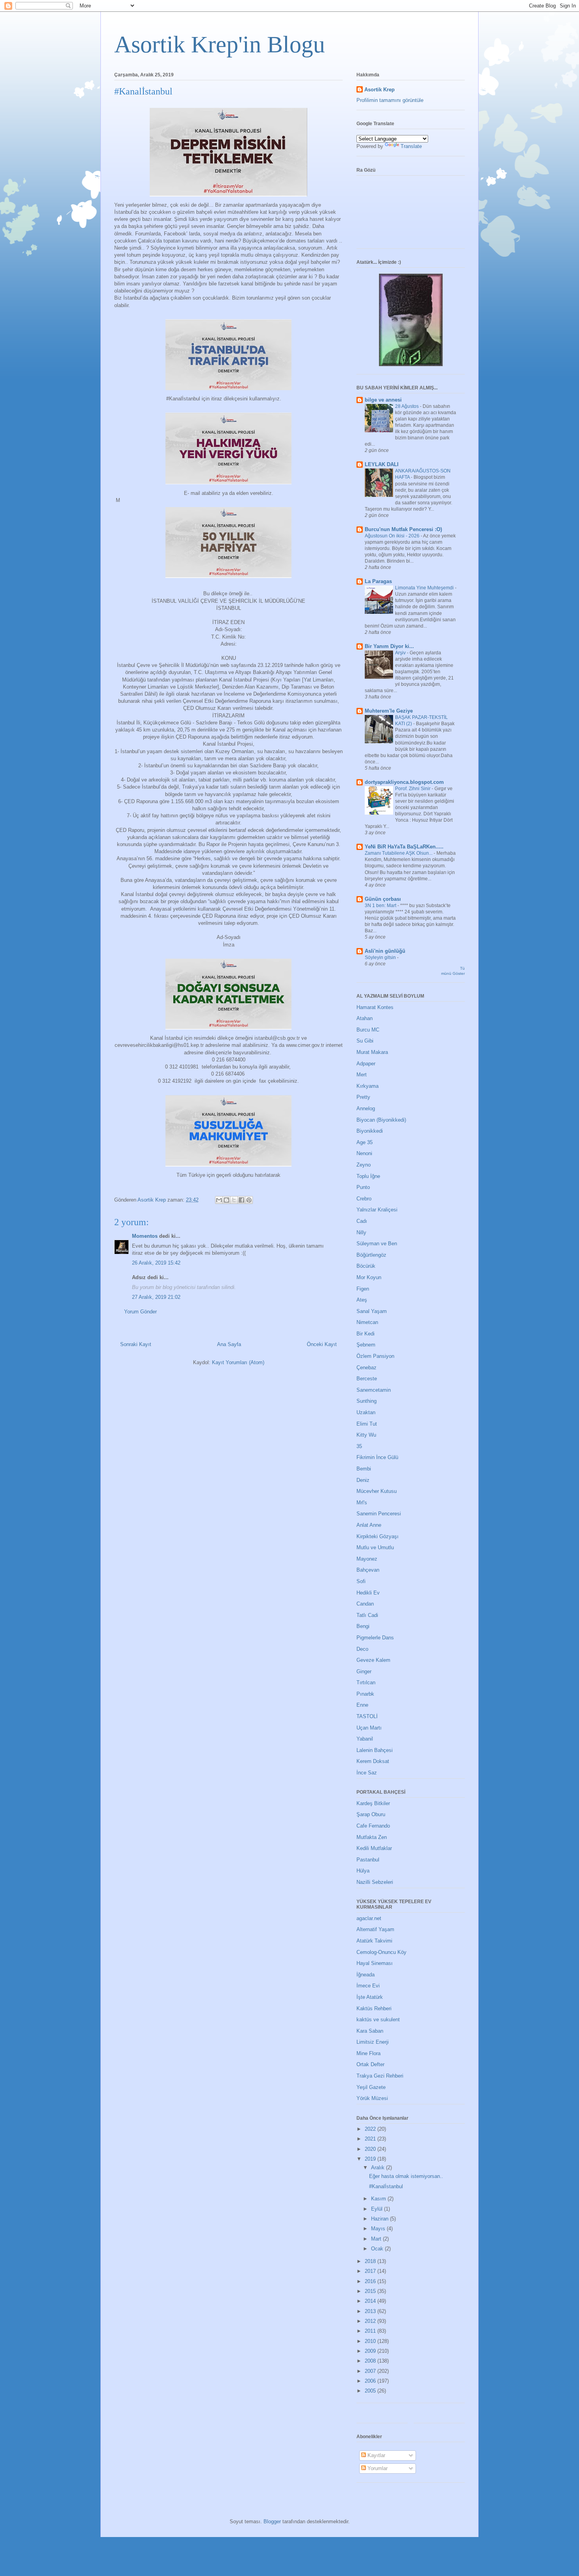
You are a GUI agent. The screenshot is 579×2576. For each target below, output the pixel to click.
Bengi (363, 1626)
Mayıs (379, 2229)
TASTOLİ (367, 1716)
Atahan (365, 1018)
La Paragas (378, 581)
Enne (362, 1705)
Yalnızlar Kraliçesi (377, 1210)
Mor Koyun (369, 1277)
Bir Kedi (366, 1334)
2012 (371, 2321)
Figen (363, 1289)
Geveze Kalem (373, 1660)
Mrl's (362, 1503)
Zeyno (364, 1165)
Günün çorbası (383, 899)
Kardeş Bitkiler (373, 1803)
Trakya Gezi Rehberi (380, 2076)
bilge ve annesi (383, 400)
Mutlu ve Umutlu (375, 1547)
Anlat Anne (369, 1525)
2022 (371, 2129)
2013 (371, 2311)
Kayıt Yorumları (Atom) (238, 1362)
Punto (363, 1187)
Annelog (366, 1108)
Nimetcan (367, 1322)
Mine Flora (368, 2053)
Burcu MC (368, 1030)
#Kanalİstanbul (386, 2186)
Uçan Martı (369, 1728)
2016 (371, 2281)
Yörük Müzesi (372, 2098)
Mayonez (367, 1559)
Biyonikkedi (370, 1131)
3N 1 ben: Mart (381, 906)
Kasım (379, 2199)
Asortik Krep (380, 90)
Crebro (364, 1199)
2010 (371, 2341)
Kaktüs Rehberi (374, 2008)
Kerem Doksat (373, 1761)
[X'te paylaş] (234, 1200)
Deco (362, 1649)
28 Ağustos (407, 406)
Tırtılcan (366, 1682)
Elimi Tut (367, 1424)
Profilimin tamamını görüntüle (390, 100)
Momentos (145, 1236)
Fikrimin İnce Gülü (377, 1457)
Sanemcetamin (374, 1390)
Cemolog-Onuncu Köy (381, 1952)
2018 (371, 2261)
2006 (371, 2381)
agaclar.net (369, 1918)
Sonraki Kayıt (136, 1344)
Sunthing (367, 1401)
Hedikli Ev (368, 1593)
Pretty (363, 1097)
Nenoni (364, 1153)
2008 (371, 2361)
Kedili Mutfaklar (374, 1848)
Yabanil (365, 1739)
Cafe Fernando (373, 1826)
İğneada (366, 1975)
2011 (371, 2331)
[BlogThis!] (226, 1200)
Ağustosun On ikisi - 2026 (393, 536)
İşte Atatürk (370, 1997)
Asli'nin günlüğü (385, 951)
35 (359, 1446)
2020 (371, 2149)
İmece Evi (368, 1986)
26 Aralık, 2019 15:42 (156, 1263)
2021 (371, 2139)
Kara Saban (370, 2031)
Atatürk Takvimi (374, 1941)
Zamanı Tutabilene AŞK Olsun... (399, 853)
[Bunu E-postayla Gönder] (219, 1200)
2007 (371, 2371)
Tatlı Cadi (367, 1615)
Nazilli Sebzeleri (375, 1882)
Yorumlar (377, 2468)
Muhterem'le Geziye (389, 711)
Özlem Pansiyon (375, 1356)
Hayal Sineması (375, 1963)
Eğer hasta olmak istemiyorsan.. (406, 2176)
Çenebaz (367, 1368)
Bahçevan (368, 1570)
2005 (371, 2391)
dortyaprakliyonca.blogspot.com (404, 782)
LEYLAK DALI (382, 464)
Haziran (380, 2219)
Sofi (361, 1581)
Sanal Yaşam (372, 1311)
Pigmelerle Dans (375, 1638)
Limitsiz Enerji (373, 2042)
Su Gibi (365, 1041)
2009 (371, 2351)
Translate (411, 146)
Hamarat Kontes (375, 1007)
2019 (371, 2159)
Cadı (362, 1221)
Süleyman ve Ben (377, 1244)
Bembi (364, 1469)
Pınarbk (365, 1694)
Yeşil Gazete (371, 2087)
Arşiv (401, 653)
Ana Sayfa (229, 1344)
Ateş (362, 1300)
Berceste (367, 1379)
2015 (371, 2291)
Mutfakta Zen (372, 1837)
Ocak (378, 2249)
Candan (365, 1604)
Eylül (378, 2209)
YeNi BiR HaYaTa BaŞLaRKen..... (404, 847)
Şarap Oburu (371, 1814)
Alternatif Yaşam (375, 1929)
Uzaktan (366, 1412)
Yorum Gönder (140, 1312)
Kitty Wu (366, 1435)
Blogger (272, 2521)
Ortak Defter (370, 2064)
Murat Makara (372, 1052)
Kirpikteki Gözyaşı (378, 1536)
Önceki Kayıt (322, 1344)
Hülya (363, 1871)
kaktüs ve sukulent (378, 2020)
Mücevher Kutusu (377, 1491)
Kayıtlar (376, 2455)
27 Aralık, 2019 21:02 (156, 1297)
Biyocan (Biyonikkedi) (381, 1120)
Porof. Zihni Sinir (413, 789)
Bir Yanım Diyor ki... (389, 646)
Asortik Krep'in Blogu (220, 44)
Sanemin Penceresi (379, 1514)
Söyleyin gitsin (381, 957)
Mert (362, 1075)
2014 (371, 2301)
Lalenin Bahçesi (375, 1750)
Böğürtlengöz (371, 1255)
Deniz (363, 1480)
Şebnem (366, 1345)
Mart (377, 2239)
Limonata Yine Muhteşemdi (425, 588)
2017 (371, 2271)
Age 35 (365, 1142)
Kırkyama (367, 1086)
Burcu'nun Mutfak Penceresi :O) (403, 529)
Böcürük (366, 1266)
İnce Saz (367, 1773)
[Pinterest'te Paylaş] (249, 1200)
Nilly (361, 1232)
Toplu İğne (368, 1176)
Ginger (364, 1671)
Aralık (379, 2168)
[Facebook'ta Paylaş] (241, 1200)
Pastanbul (368, 1860)
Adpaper (366, 1064)
